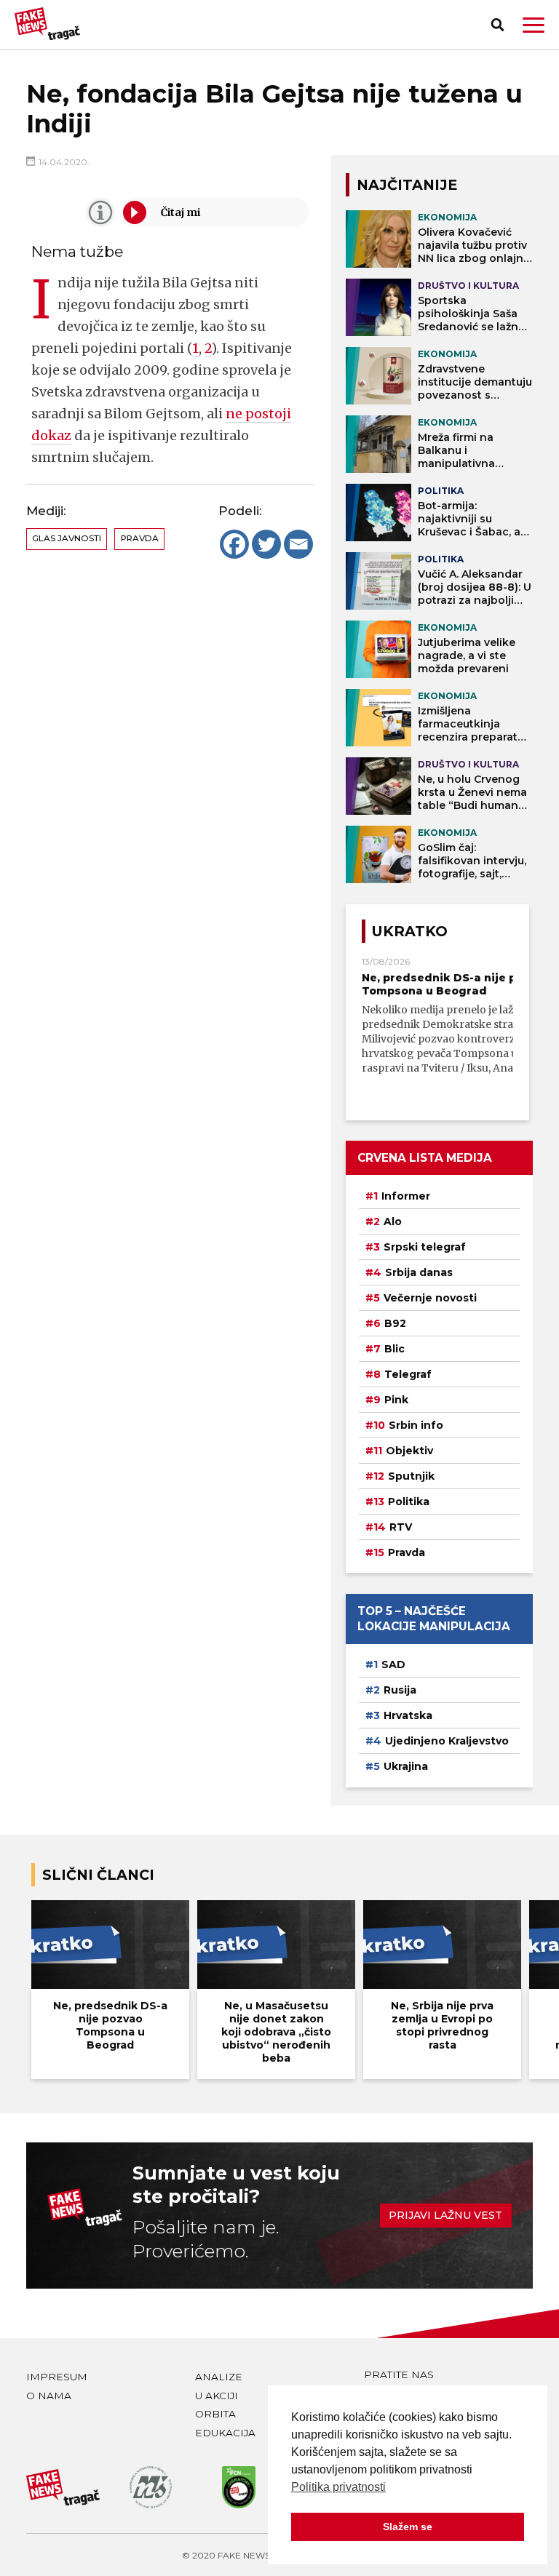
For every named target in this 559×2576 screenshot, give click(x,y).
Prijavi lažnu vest (445, 2215)
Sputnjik (411, 1476)
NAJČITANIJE (407, 185)
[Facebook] (234, 544)
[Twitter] (266, 544)
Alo (393, 1221)
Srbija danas (419, 1272)
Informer (406, 1196)
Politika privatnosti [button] (338, 2487)
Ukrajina (406, 1766)
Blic (395, 1349)
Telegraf (408, 1374)
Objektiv (409, 1451)
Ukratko (410, 931)
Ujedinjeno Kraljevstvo (447, 1741)
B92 (395, 1323)
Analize (219, 2377)
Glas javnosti (67, 538)
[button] (534, 25)
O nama (49, 2396)
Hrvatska (408, 1715)
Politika (409, 1502)
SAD (393, 1664)
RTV (401, 1527)
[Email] (298, 544)
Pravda (140, 538)
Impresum (57, 2377)
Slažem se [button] (408, 2527)
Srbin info (416, 1425)
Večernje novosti (430, 1298)
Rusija (400, 1690)
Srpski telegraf (425, 1247)
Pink (396, 1400)
